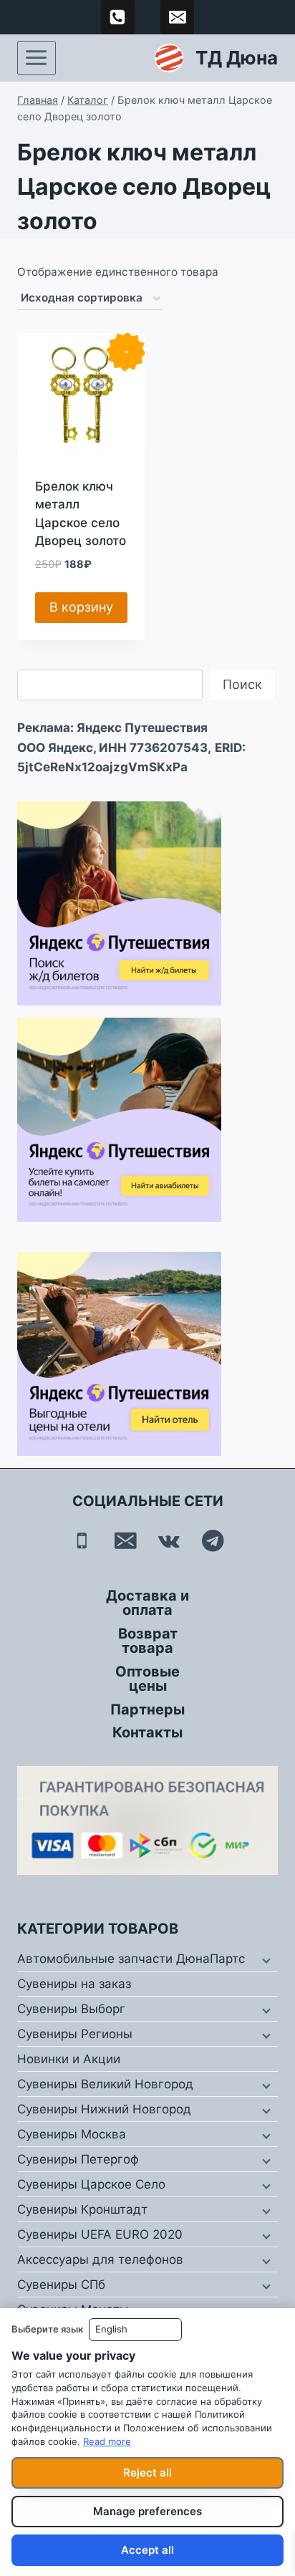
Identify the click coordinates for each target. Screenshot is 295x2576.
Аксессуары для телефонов (100, 2259)
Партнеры (147, 1709)
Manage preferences (147, 2511)
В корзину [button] (81, 607)
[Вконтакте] (169, 1541)
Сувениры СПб (61, 2285)
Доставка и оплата (147, 1603)
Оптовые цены (147, 1679)
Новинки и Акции (69, 2059)
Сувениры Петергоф (78, 2159)
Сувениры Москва (72, 2134)
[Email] (126, 1541)
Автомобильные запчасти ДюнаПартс (131, 1959)
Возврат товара (148, 1641)
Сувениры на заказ (74, 1984)
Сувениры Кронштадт (82, 2209)
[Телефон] (82, 1541)
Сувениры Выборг (71, 2009)
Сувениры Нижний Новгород (104, 2109)
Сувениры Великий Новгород (105, 2084)
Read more (107, 2441)
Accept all (147, 2550)
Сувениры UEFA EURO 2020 (100, 2234)
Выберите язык (47, 2329)
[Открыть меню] (37, 58)
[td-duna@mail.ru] (178, 17)
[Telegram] (213, 1541)
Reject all (147, 2473)
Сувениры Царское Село (91, 2184)
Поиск (242, 684)
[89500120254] (118, 17)
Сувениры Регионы (75, 2034)
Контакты (147, 1732)
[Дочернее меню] (265, 1959)
